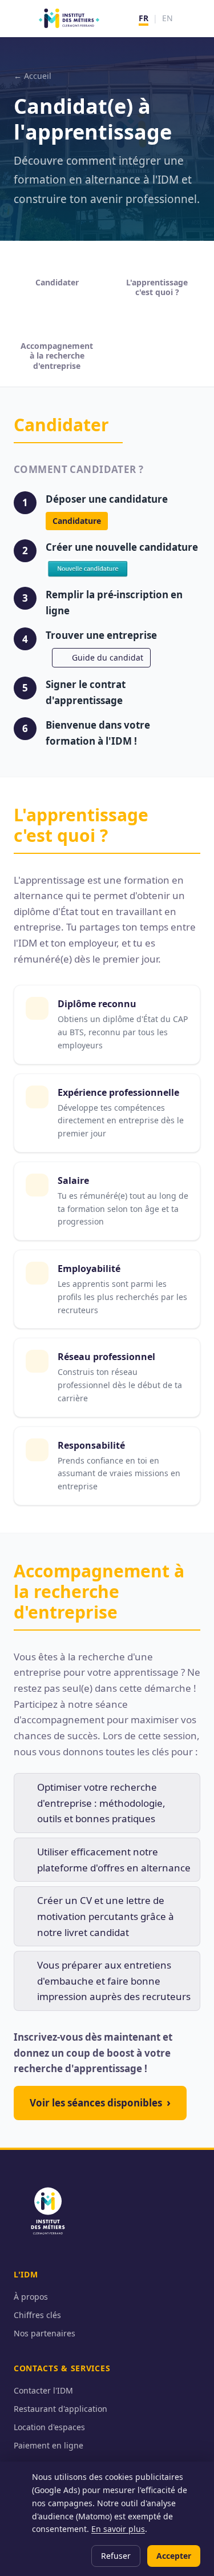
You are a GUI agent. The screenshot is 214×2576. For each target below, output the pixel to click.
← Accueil (33, 76)
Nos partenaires (45, 2333)
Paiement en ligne (49, 2445)
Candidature (77, 521)
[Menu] (193, 18)
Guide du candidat (108, 657)
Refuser (116, 2556)
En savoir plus (118, 2529)
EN (167, 18)
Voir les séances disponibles (100, 2102)
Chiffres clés (37, 2315)
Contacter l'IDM (43, 2390)
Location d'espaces (49, 2427)
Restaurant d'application (60, 2409)
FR (144, 18)
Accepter (174, 2556)
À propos (31, 2297)
